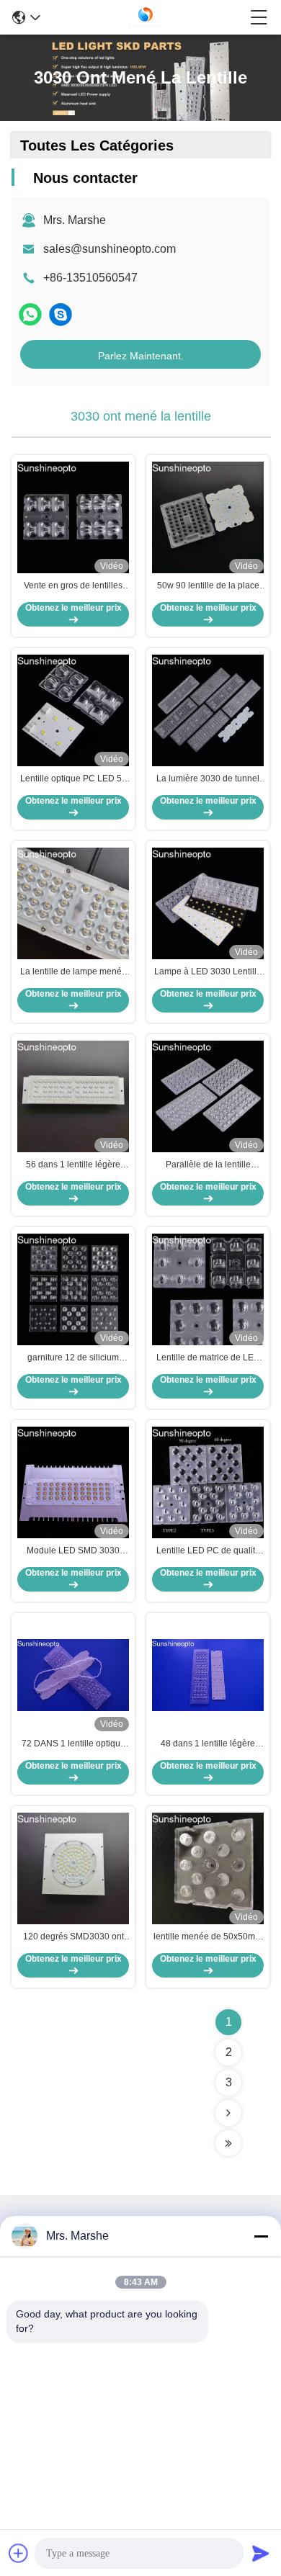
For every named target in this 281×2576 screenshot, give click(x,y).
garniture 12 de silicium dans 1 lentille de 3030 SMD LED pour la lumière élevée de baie (73, 1358)
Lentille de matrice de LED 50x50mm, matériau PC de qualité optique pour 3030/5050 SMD (208, 1358)
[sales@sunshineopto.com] (61, 314)
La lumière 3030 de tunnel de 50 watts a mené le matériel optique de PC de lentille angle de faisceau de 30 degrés (208, 779)
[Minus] (261, 2236)
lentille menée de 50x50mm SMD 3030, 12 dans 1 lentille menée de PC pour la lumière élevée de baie (208, 1937)
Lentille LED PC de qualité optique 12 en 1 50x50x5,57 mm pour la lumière (208, 1551)
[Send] (261, 2553)
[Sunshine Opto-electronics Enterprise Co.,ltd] (146, 17)
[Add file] (19, 2553)
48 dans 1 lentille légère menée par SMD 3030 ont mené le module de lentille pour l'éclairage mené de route (208, 1744)
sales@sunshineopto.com (110, 249)
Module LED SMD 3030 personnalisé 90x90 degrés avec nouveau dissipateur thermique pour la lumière (73, 1551)
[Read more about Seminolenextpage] (228, 2113)
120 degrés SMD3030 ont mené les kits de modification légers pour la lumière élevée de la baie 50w (73, 1937)
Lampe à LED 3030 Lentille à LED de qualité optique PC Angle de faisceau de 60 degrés (208, 972)
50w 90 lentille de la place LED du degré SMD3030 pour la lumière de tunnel (208, 586)
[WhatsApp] (30, 314)
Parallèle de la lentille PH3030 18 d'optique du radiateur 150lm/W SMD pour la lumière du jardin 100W (208, 1165)
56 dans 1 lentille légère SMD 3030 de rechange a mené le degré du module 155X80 (73, 1165)
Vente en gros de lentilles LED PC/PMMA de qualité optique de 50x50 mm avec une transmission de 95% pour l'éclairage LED (73, 586)
